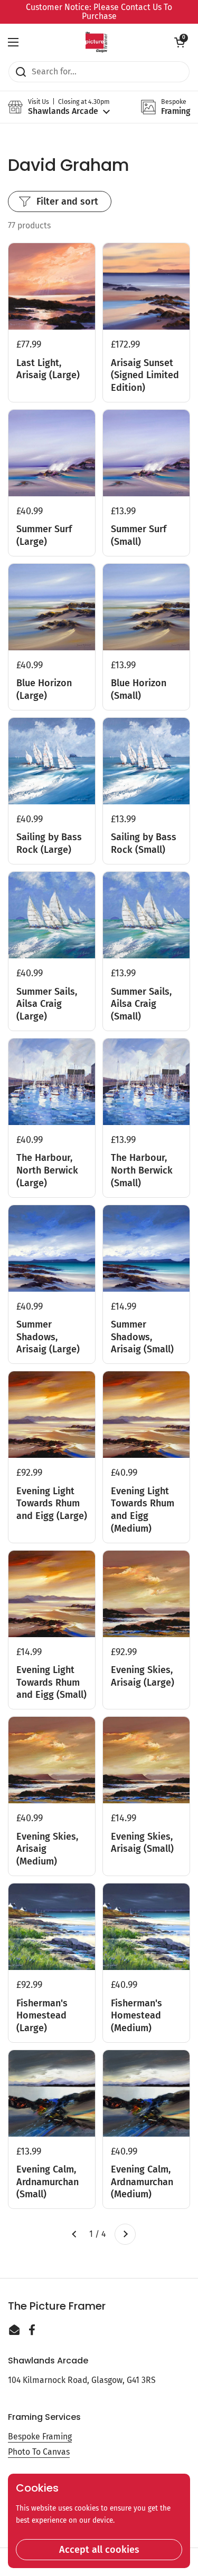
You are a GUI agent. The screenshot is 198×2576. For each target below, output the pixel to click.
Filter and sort (67, 201)
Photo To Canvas (39, 2452)
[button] (180, 42)
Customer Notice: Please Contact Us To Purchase (99, 12)
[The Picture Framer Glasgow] (96, 42)
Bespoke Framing (40, 2436)
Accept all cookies (99, 2550)
